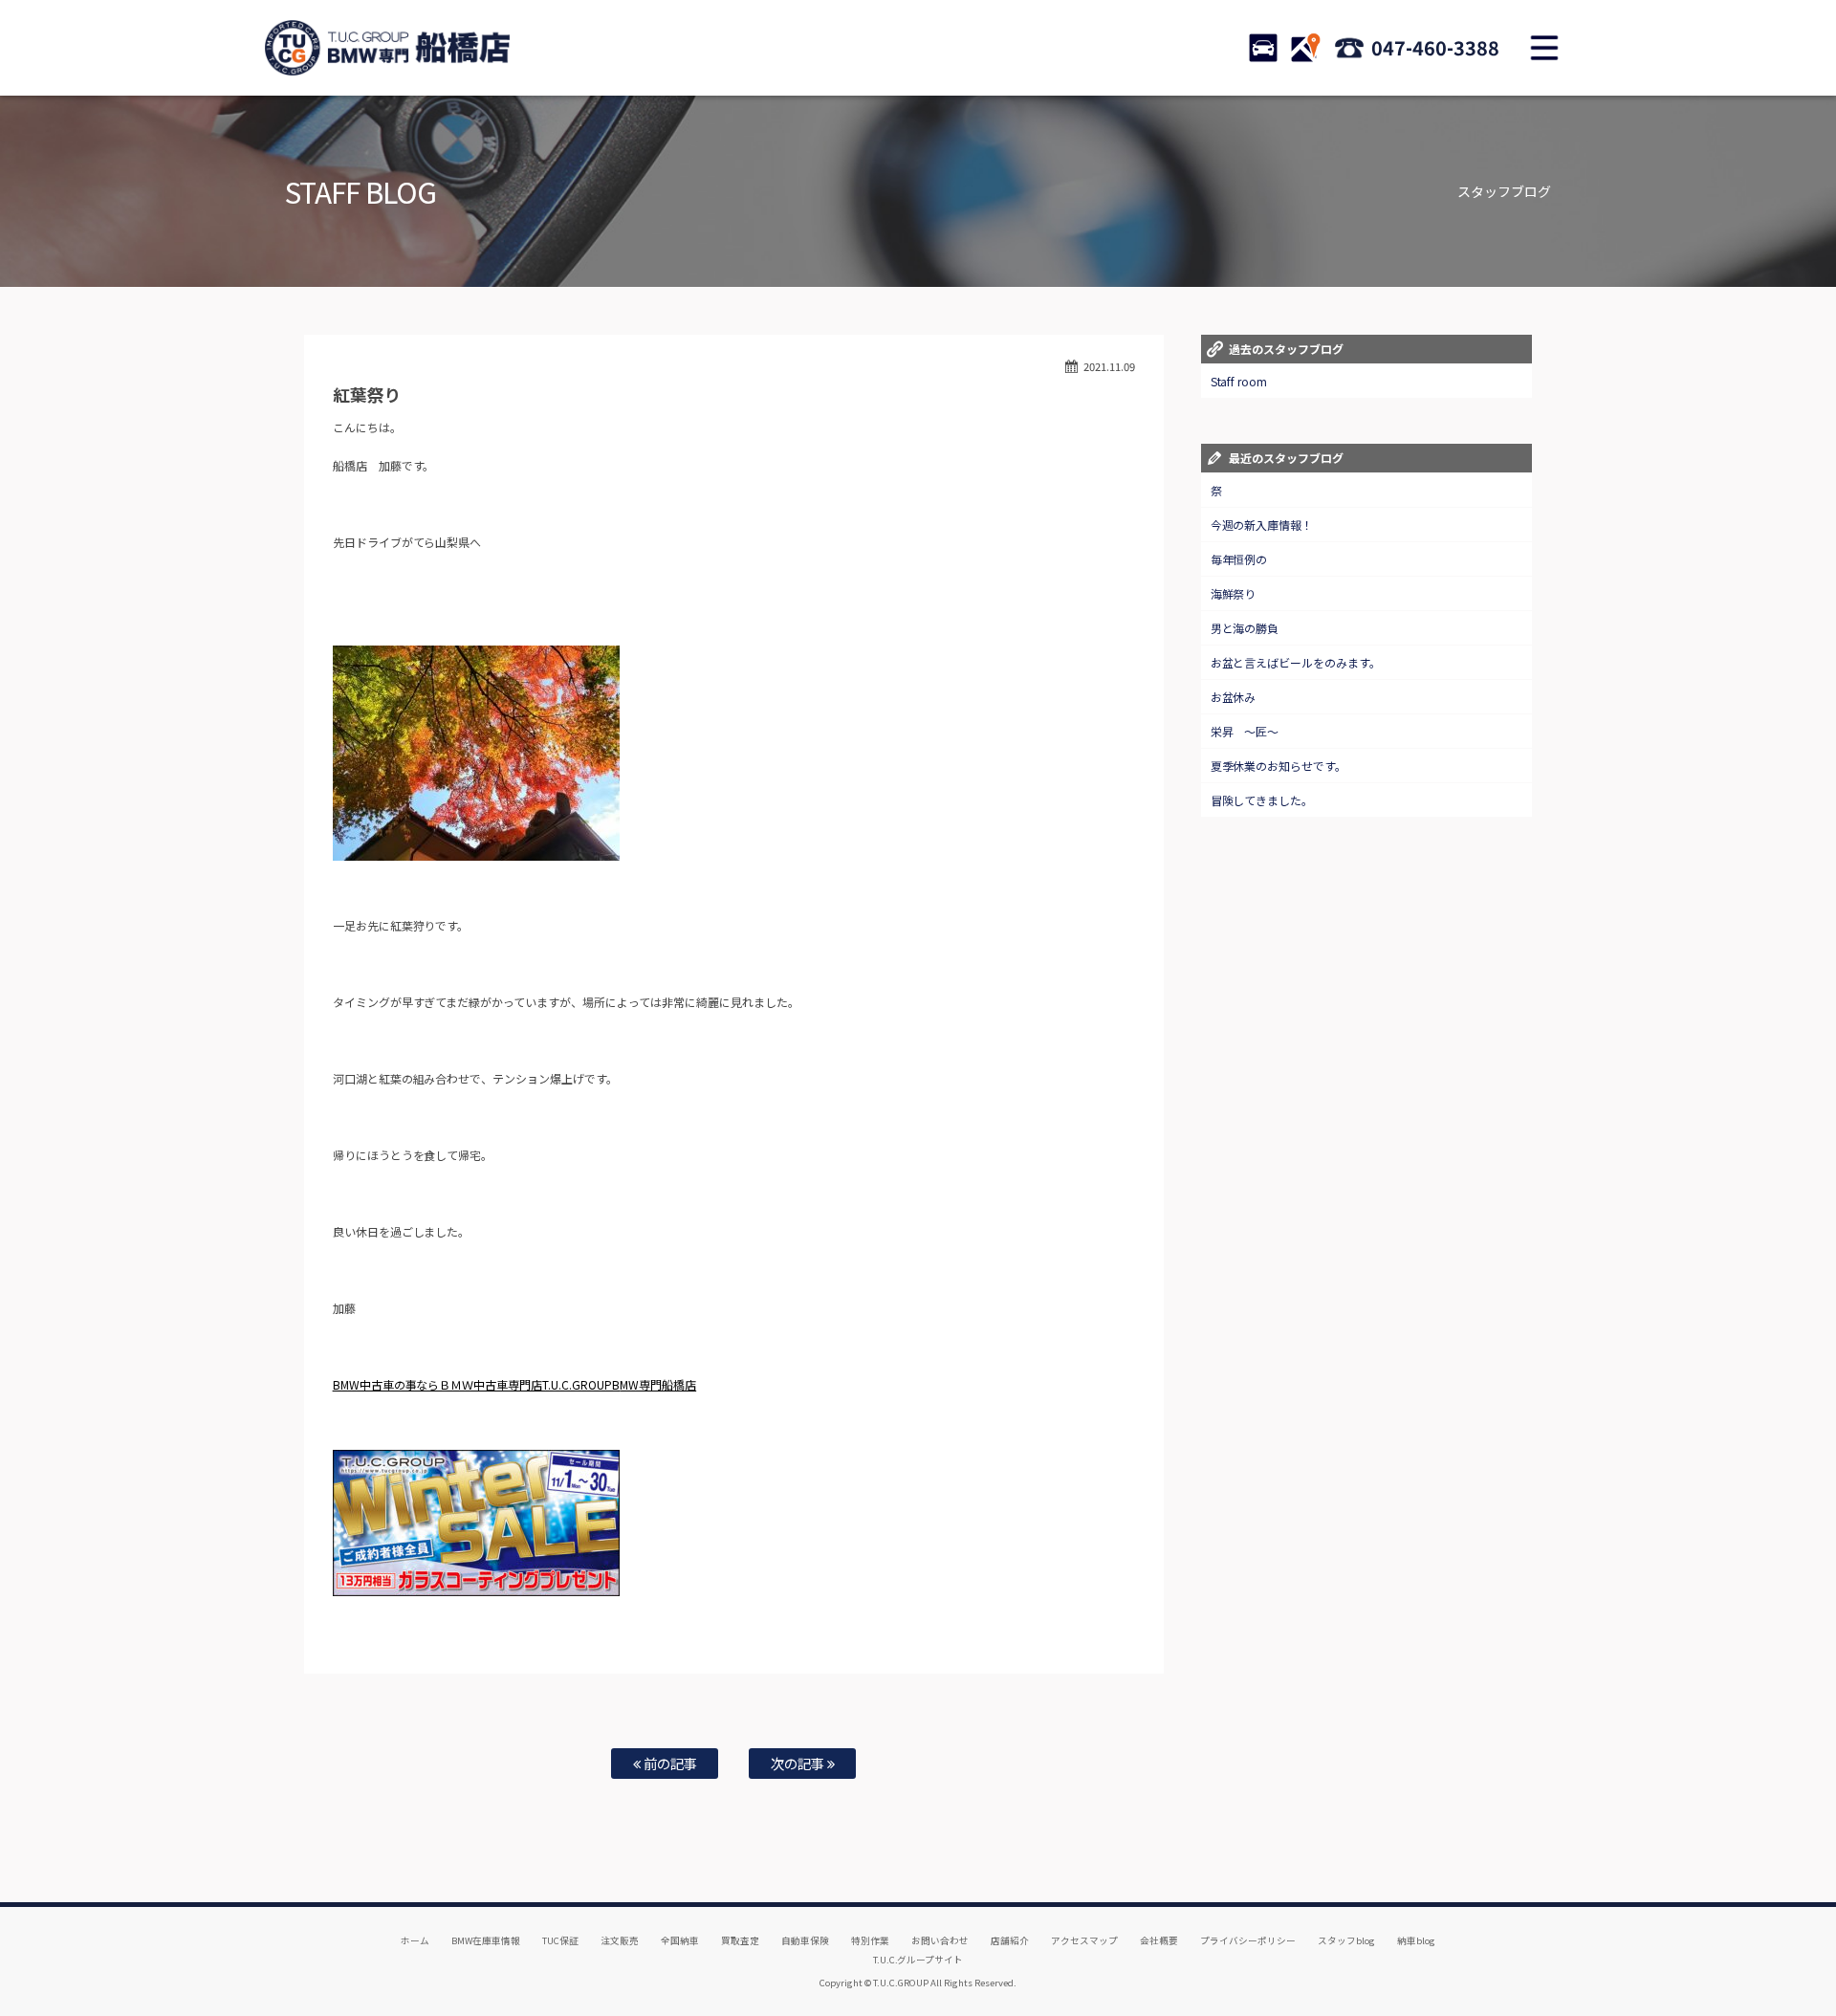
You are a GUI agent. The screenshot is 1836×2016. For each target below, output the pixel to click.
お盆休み (1234, 697)
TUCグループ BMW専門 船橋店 (387, 48)
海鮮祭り (1234, 593)
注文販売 (620, 1940)
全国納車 (680, 1940)
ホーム (415, 1940)
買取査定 (740, 1940)
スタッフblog (1346, 1940)
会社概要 (1159, 1940)
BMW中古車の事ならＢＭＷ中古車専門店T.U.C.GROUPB (477, 1384)
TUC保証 (560, 1940)
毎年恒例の (1239, 559)
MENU (1544, 48)
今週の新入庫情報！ (1262, 525)
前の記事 (669, 1763)
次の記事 (799, 1763)
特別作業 (870, 1940)
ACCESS (1305, 48)
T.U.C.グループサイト (918, 1960)
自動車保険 (805, 1940)
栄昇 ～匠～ (1245, 731)
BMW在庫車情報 (486, 1940)
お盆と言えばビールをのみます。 (1296, 662)
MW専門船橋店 (658, 1384)
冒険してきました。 (1262, 800)
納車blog (1416, 1940)
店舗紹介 (1010, 1940)
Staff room (1239, 381)
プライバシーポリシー (1248, 1940)
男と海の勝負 (1245, 628)
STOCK (1263, 48)
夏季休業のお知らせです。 (1279, 766)
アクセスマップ (1084, 1940)
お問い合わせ (940, 1940)
